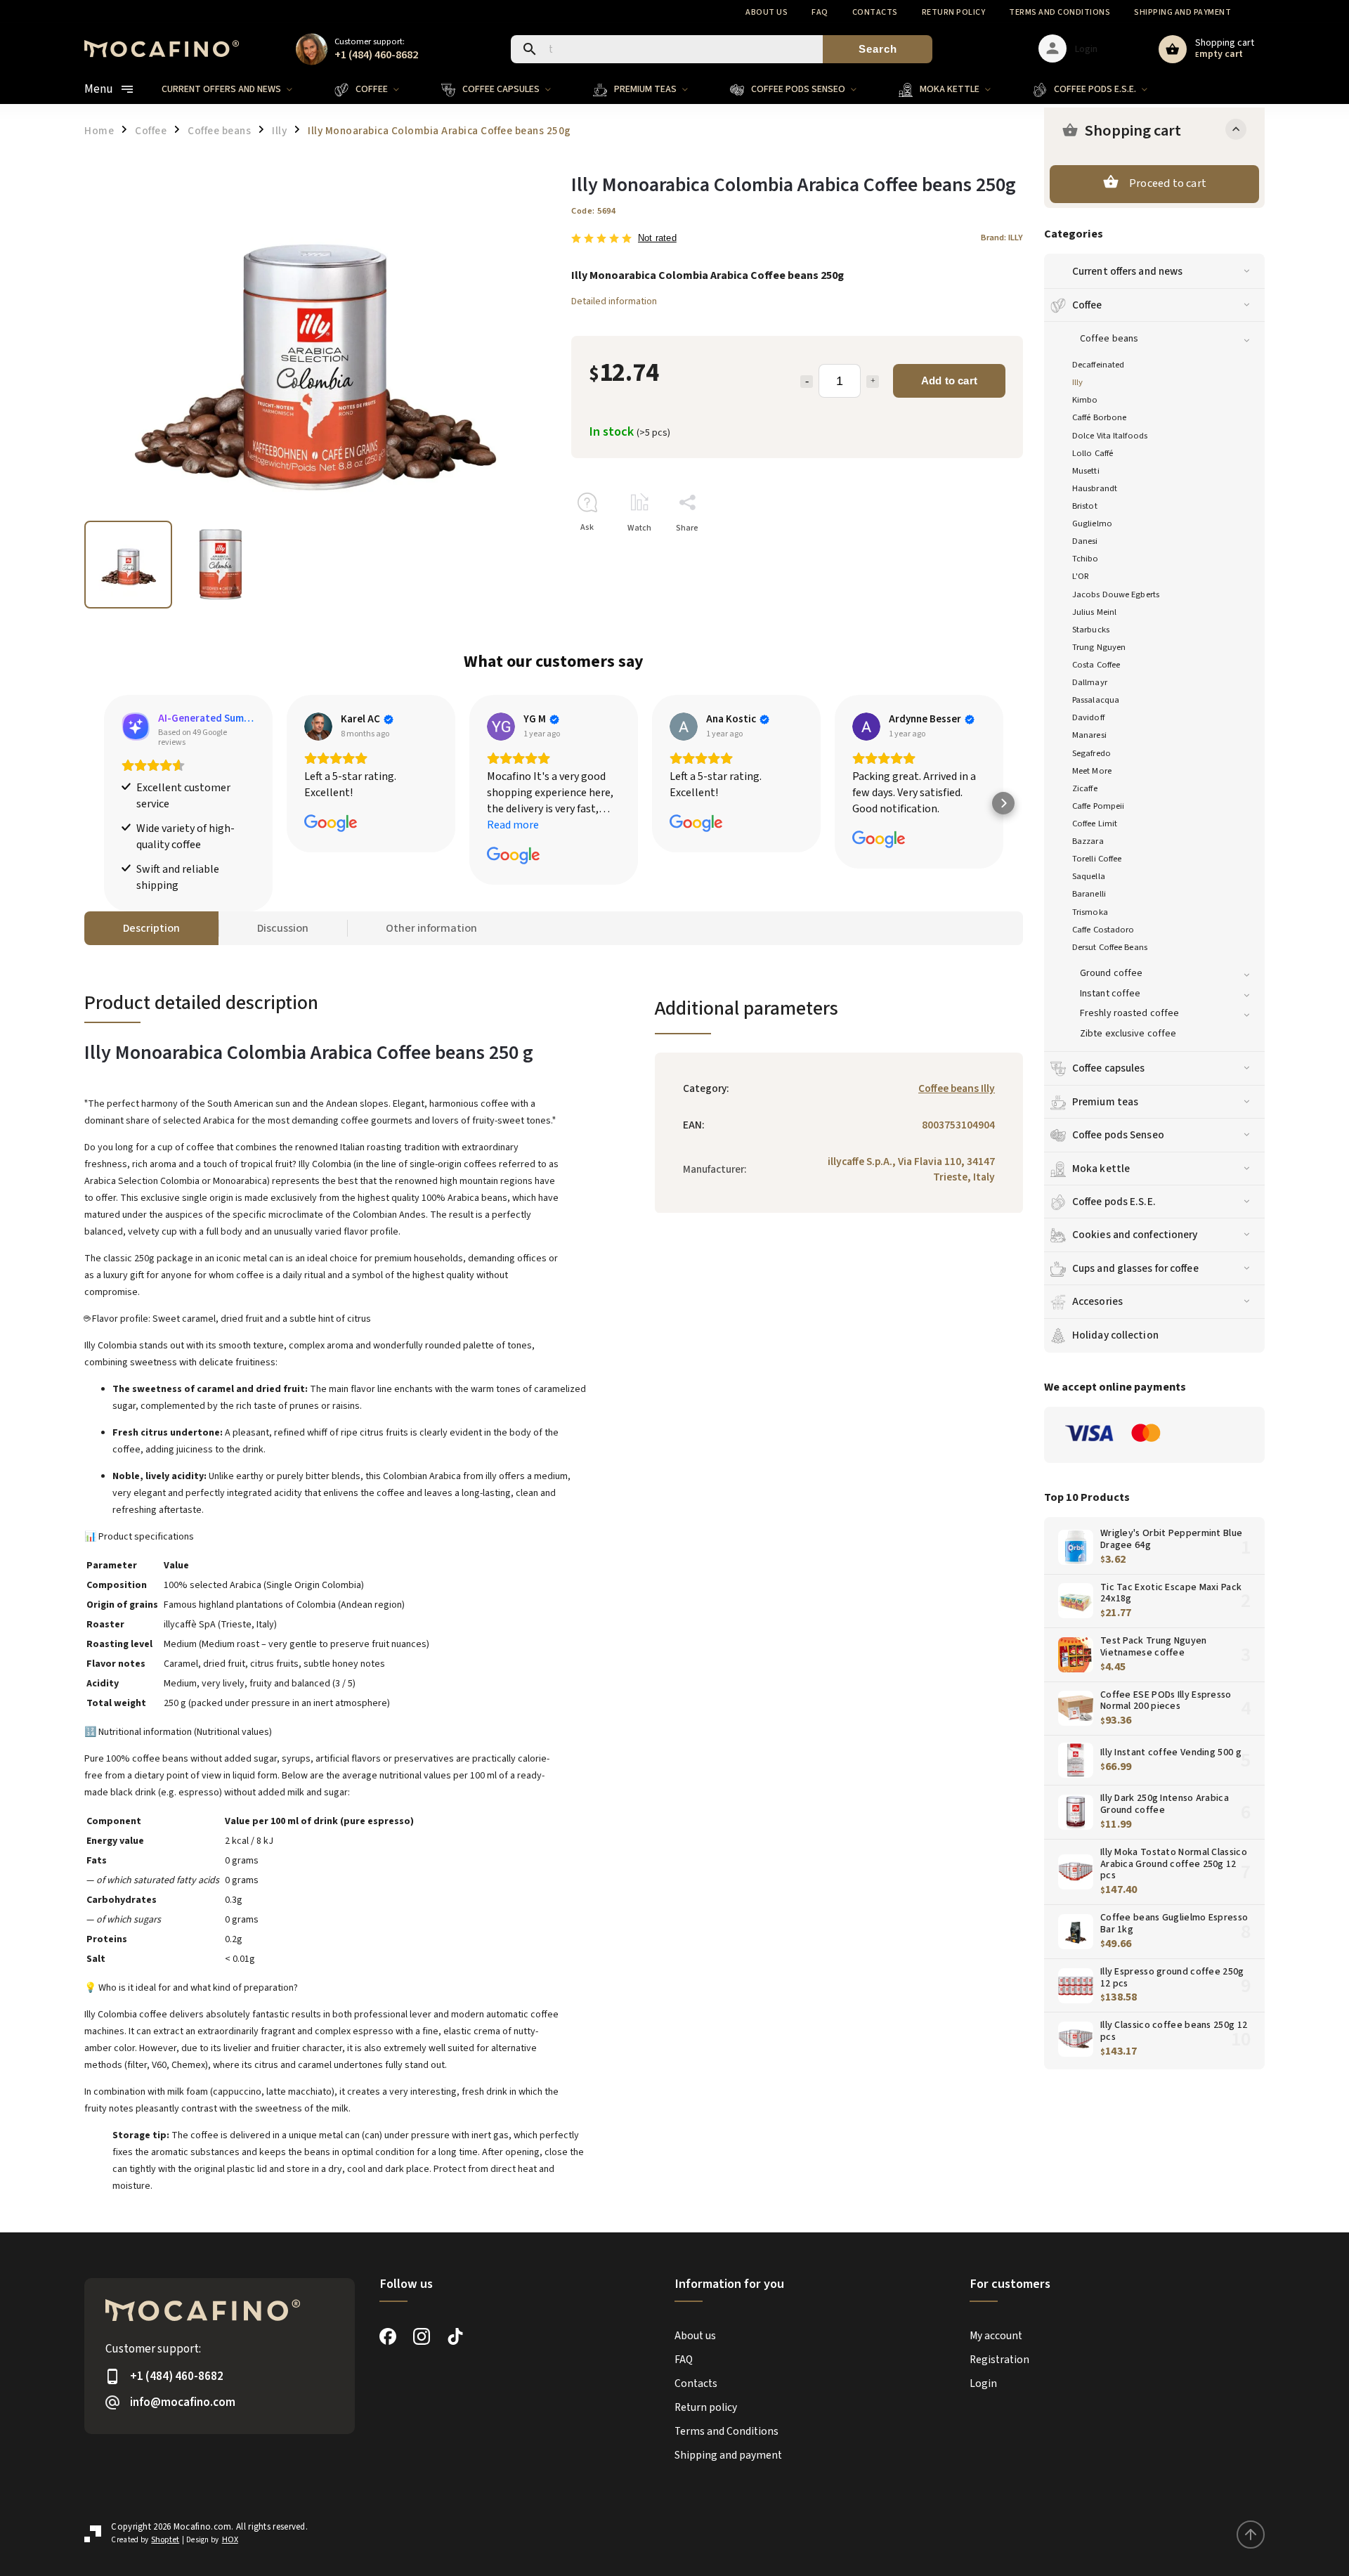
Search (878, 49)
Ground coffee (1111, 973)
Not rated (657, 239)
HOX (230, 2540)
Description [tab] (151, 928)
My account (996, 2336)
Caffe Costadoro (1103, 930)
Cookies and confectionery (1135, 1235)
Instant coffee (1110, 994)
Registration (999, 2360)
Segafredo (1091, 753)
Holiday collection (1115, 1335)
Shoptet (165, 2540)
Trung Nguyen (1099, 647)
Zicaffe (1085, 788)
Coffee (1087, 305)
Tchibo (1086, 559)
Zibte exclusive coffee (1128, 1034)
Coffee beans (1109, 339)
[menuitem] (237, 89)
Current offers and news (1127, 271)
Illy (1077, 382)
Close (980, 553)
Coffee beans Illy (957, 1088)
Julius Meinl (1094, 612)
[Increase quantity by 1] (873, 382)
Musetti (1086, 471)
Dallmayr (1090, 682)
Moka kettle (1101, 1169)
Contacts (875, 12)
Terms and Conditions (1060, 12)
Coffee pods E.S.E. (1114, 1202)
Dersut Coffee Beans (1110, 947)
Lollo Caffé (1093, 453)
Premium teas (1105, 1102)
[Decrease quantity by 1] (807, 382)
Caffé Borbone (1099, 417)
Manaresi (1089, 735)
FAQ (820, 12)
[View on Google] (318, 727)
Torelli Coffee (1097, 859)
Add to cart (949, 380)
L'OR (1081, 576)
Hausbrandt (1095, 488)
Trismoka (1090, 912)
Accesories (1097, 1301)
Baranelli (1089, 894)
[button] (104, 803)
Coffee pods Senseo (1118, 1135)
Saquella (1089, 876)
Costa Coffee (1096, 665)
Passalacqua (1096, 700)
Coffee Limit (1095, 824)
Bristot (1085, 506)
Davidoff (1088, 717)
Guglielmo (1092, 523)
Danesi (1085, 541)
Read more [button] (513, 825)
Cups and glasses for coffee (1135, 1268)
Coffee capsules (1109, 1068)
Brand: (1002, 238)
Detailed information (614, 301)
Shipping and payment (1182, 12)
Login (983, 2383)
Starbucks (1091, 630)
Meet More (1092, 771)
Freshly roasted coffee (1129, 1013)
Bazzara (1088, 841)
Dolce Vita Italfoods (1110, 436)
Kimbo (1085, 400)
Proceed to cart (1168, 183)
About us (767, 12)
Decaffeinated (1098, 365)
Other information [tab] (431, 928)
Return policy (954, 12)
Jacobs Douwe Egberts (1116, 594)
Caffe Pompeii (1098, 806)
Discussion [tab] (283, 928)
